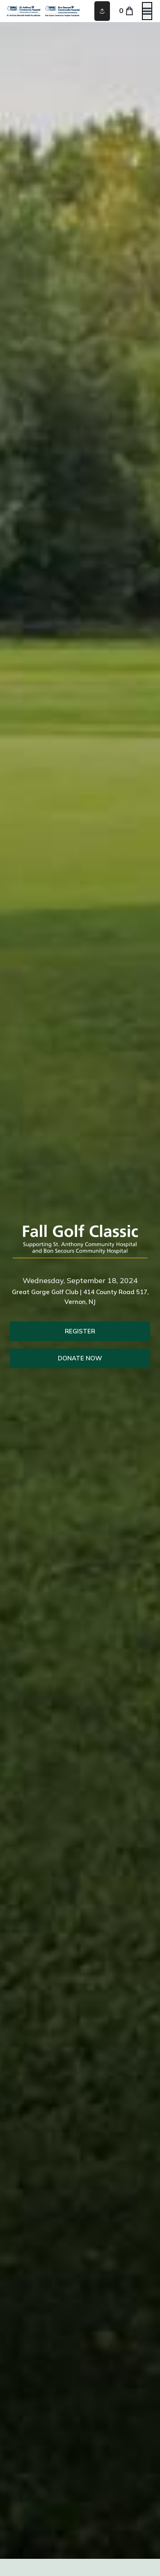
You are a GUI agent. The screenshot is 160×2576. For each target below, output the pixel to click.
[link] (80, 1331)
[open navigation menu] (147, 11)
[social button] (102, 11)
